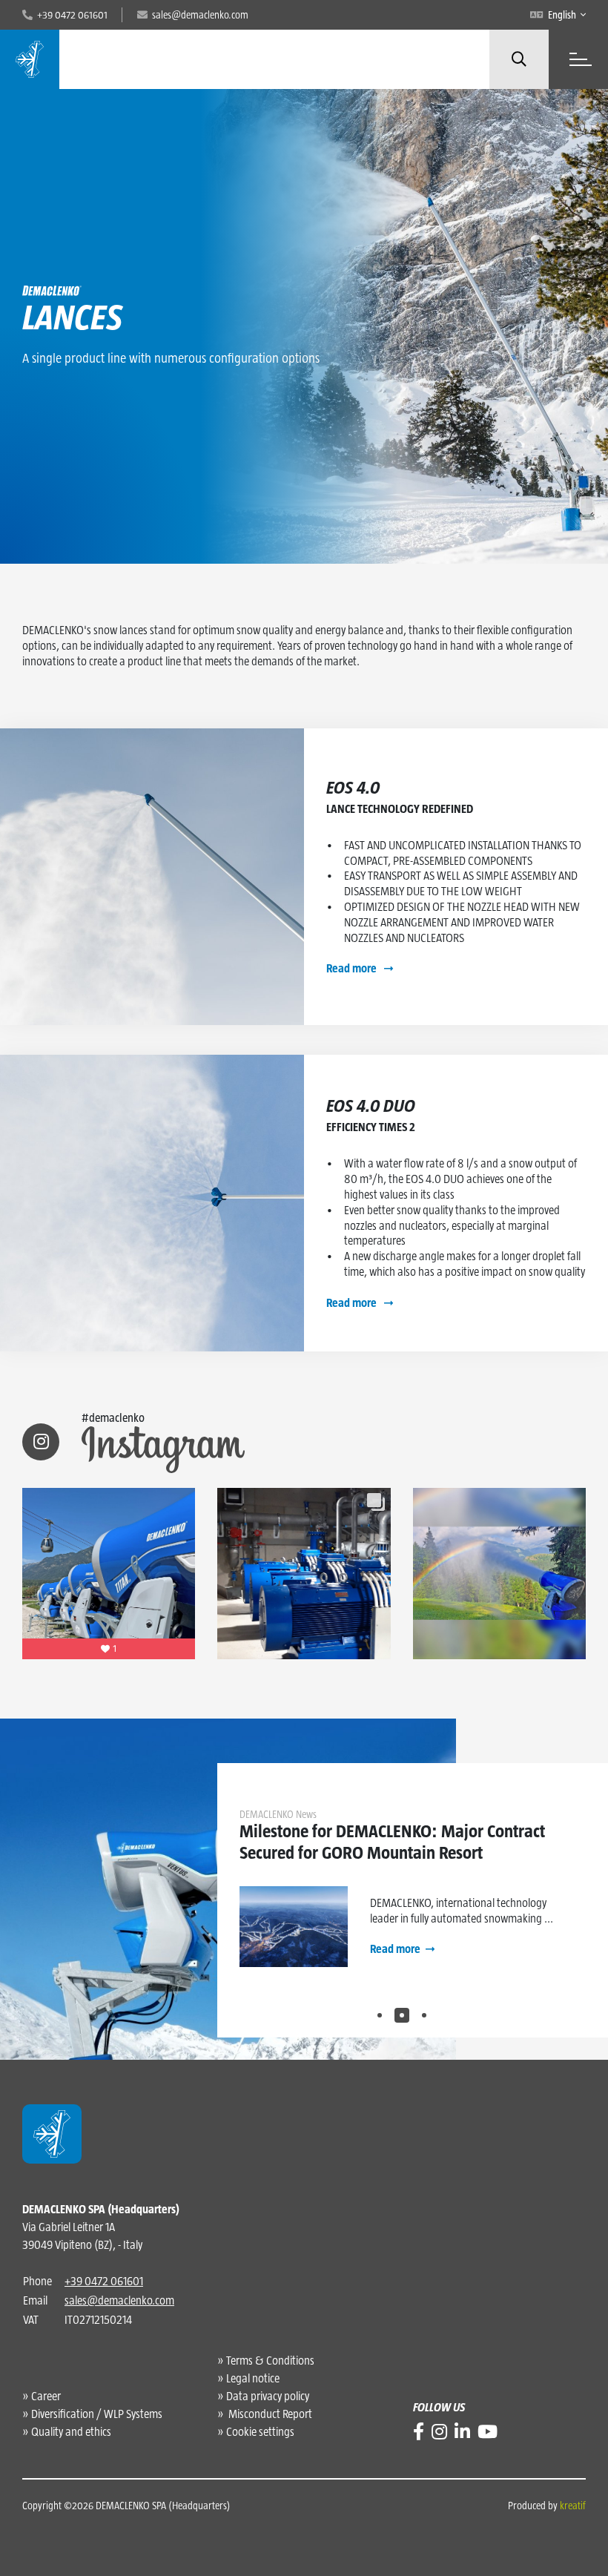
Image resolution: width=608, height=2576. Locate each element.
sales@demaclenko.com (119, 2300)
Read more (353, 968)
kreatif (573, 2506)
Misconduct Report (269, 2414)
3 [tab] (424, 2015)
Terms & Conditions (270, 2361)
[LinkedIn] (462, 2432)
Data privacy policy (268, 2396)
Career (46, 2396)
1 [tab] (380, 2015)
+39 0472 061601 (104, 2281)
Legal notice (253, 2378)
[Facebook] (419, 2432)
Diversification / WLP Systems (97, 2414)
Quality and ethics (71, 2432)
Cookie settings (260, 2432)
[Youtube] (488, 2432)
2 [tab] (402, 2015)
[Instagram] (439, 2432)
